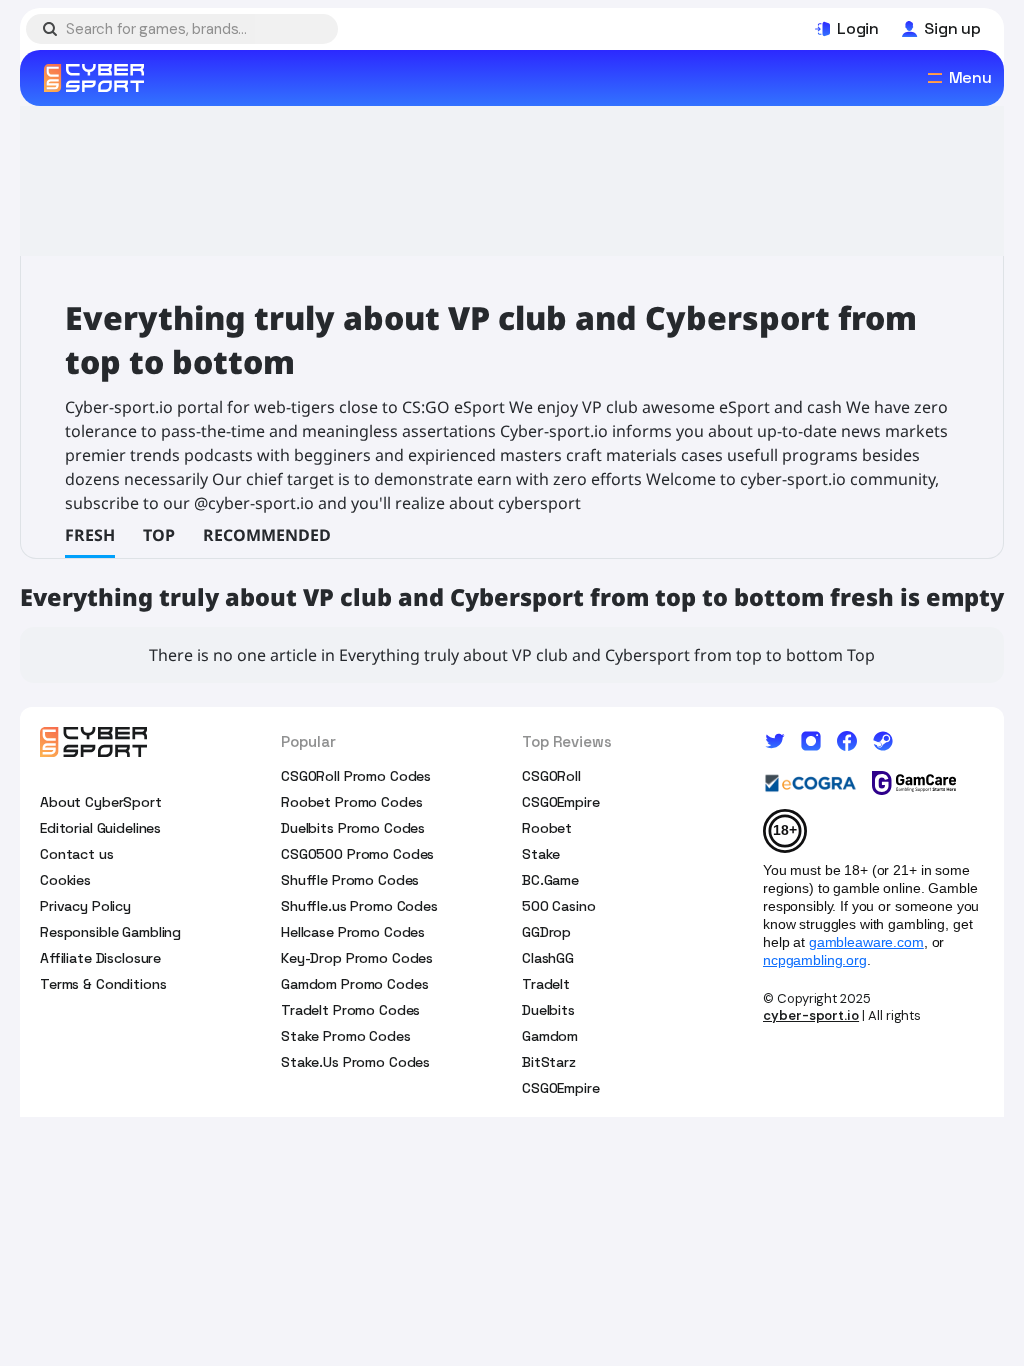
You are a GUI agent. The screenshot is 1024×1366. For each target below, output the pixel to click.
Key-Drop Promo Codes (357, 958)
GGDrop (546, 932)
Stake (541, 854)
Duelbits (548, 1010)
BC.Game (550, 880)
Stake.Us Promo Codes (355, 1062)
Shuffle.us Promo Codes (359, 906)
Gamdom (550, 1036)
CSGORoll (551, 776)
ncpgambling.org (815, 960)
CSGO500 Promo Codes (357, 854)
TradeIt (546, 984)
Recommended (267, 535)
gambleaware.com (866, 942)
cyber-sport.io (811, 1015)
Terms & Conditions (103, 984)
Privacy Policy (85, 906)
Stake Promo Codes (346, 1036)
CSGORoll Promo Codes (356, 776)
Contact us (77, 854)
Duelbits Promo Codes (353, 828)
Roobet (547, 828)
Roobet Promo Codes (351, 802)
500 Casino (559, 906)
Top (159, 535)
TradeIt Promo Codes (350, 1010)
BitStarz (549, 1062)
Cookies (65, 880)
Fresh (90, 535)
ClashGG (548, 958)
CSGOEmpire (561, 802)
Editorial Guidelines (100, 828)
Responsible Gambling (110, 932)
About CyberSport (101, 802)
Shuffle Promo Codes (350, 880)
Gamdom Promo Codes (354, 984)
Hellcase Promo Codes (353, 932)
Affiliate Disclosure (100, 958)
